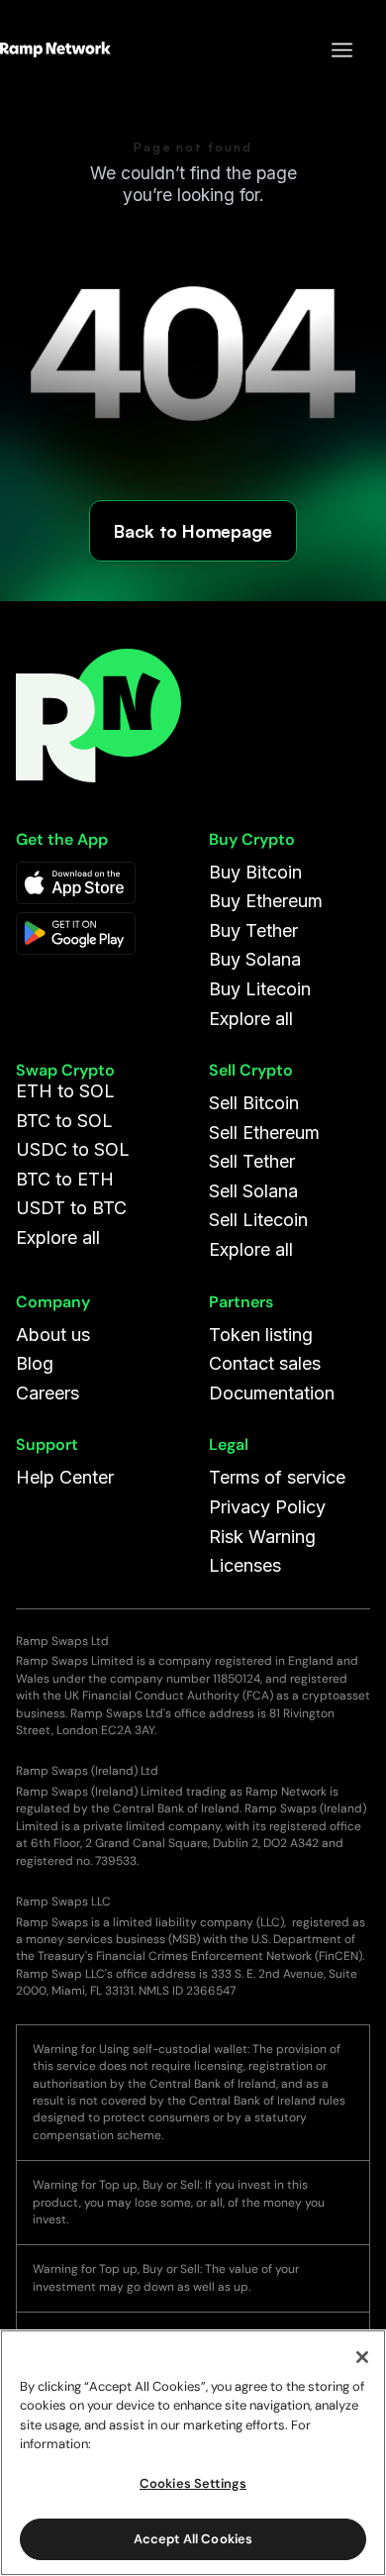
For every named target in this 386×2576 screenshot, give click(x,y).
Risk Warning (262, 1537)
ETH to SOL (65, 1091)
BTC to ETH (65, 1179)
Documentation (272, 1393)
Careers (48, 1393)
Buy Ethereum (266, 901)
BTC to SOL (64, 1121)
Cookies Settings (193, 2483)
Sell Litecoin (258, 1220)
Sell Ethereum (264, 1133)
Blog (35, 1363)
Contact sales (265, 1363)
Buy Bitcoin (255, 872)
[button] (333, 50)
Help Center (65, 1477)
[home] (55, 50)
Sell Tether (252, 1161)
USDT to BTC (71, 1208)
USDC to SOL (73, 1149)
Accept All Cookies (193, 2539)
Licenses (245, 1565)
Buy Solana (255, 959)
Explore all (251, 1019)
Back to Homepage (193, 531)
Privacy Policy (267, 1507)
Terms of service (277, 1477)
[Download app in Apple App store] (76, 883)
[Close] (362, 2357)
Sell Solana (253, 1191)
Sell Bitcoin (254, 1103)
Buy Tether (253, 930)
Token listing (261, 1335)
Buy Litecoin (260, 989)
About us (53, 1335)
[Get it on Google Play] (76, 933)
